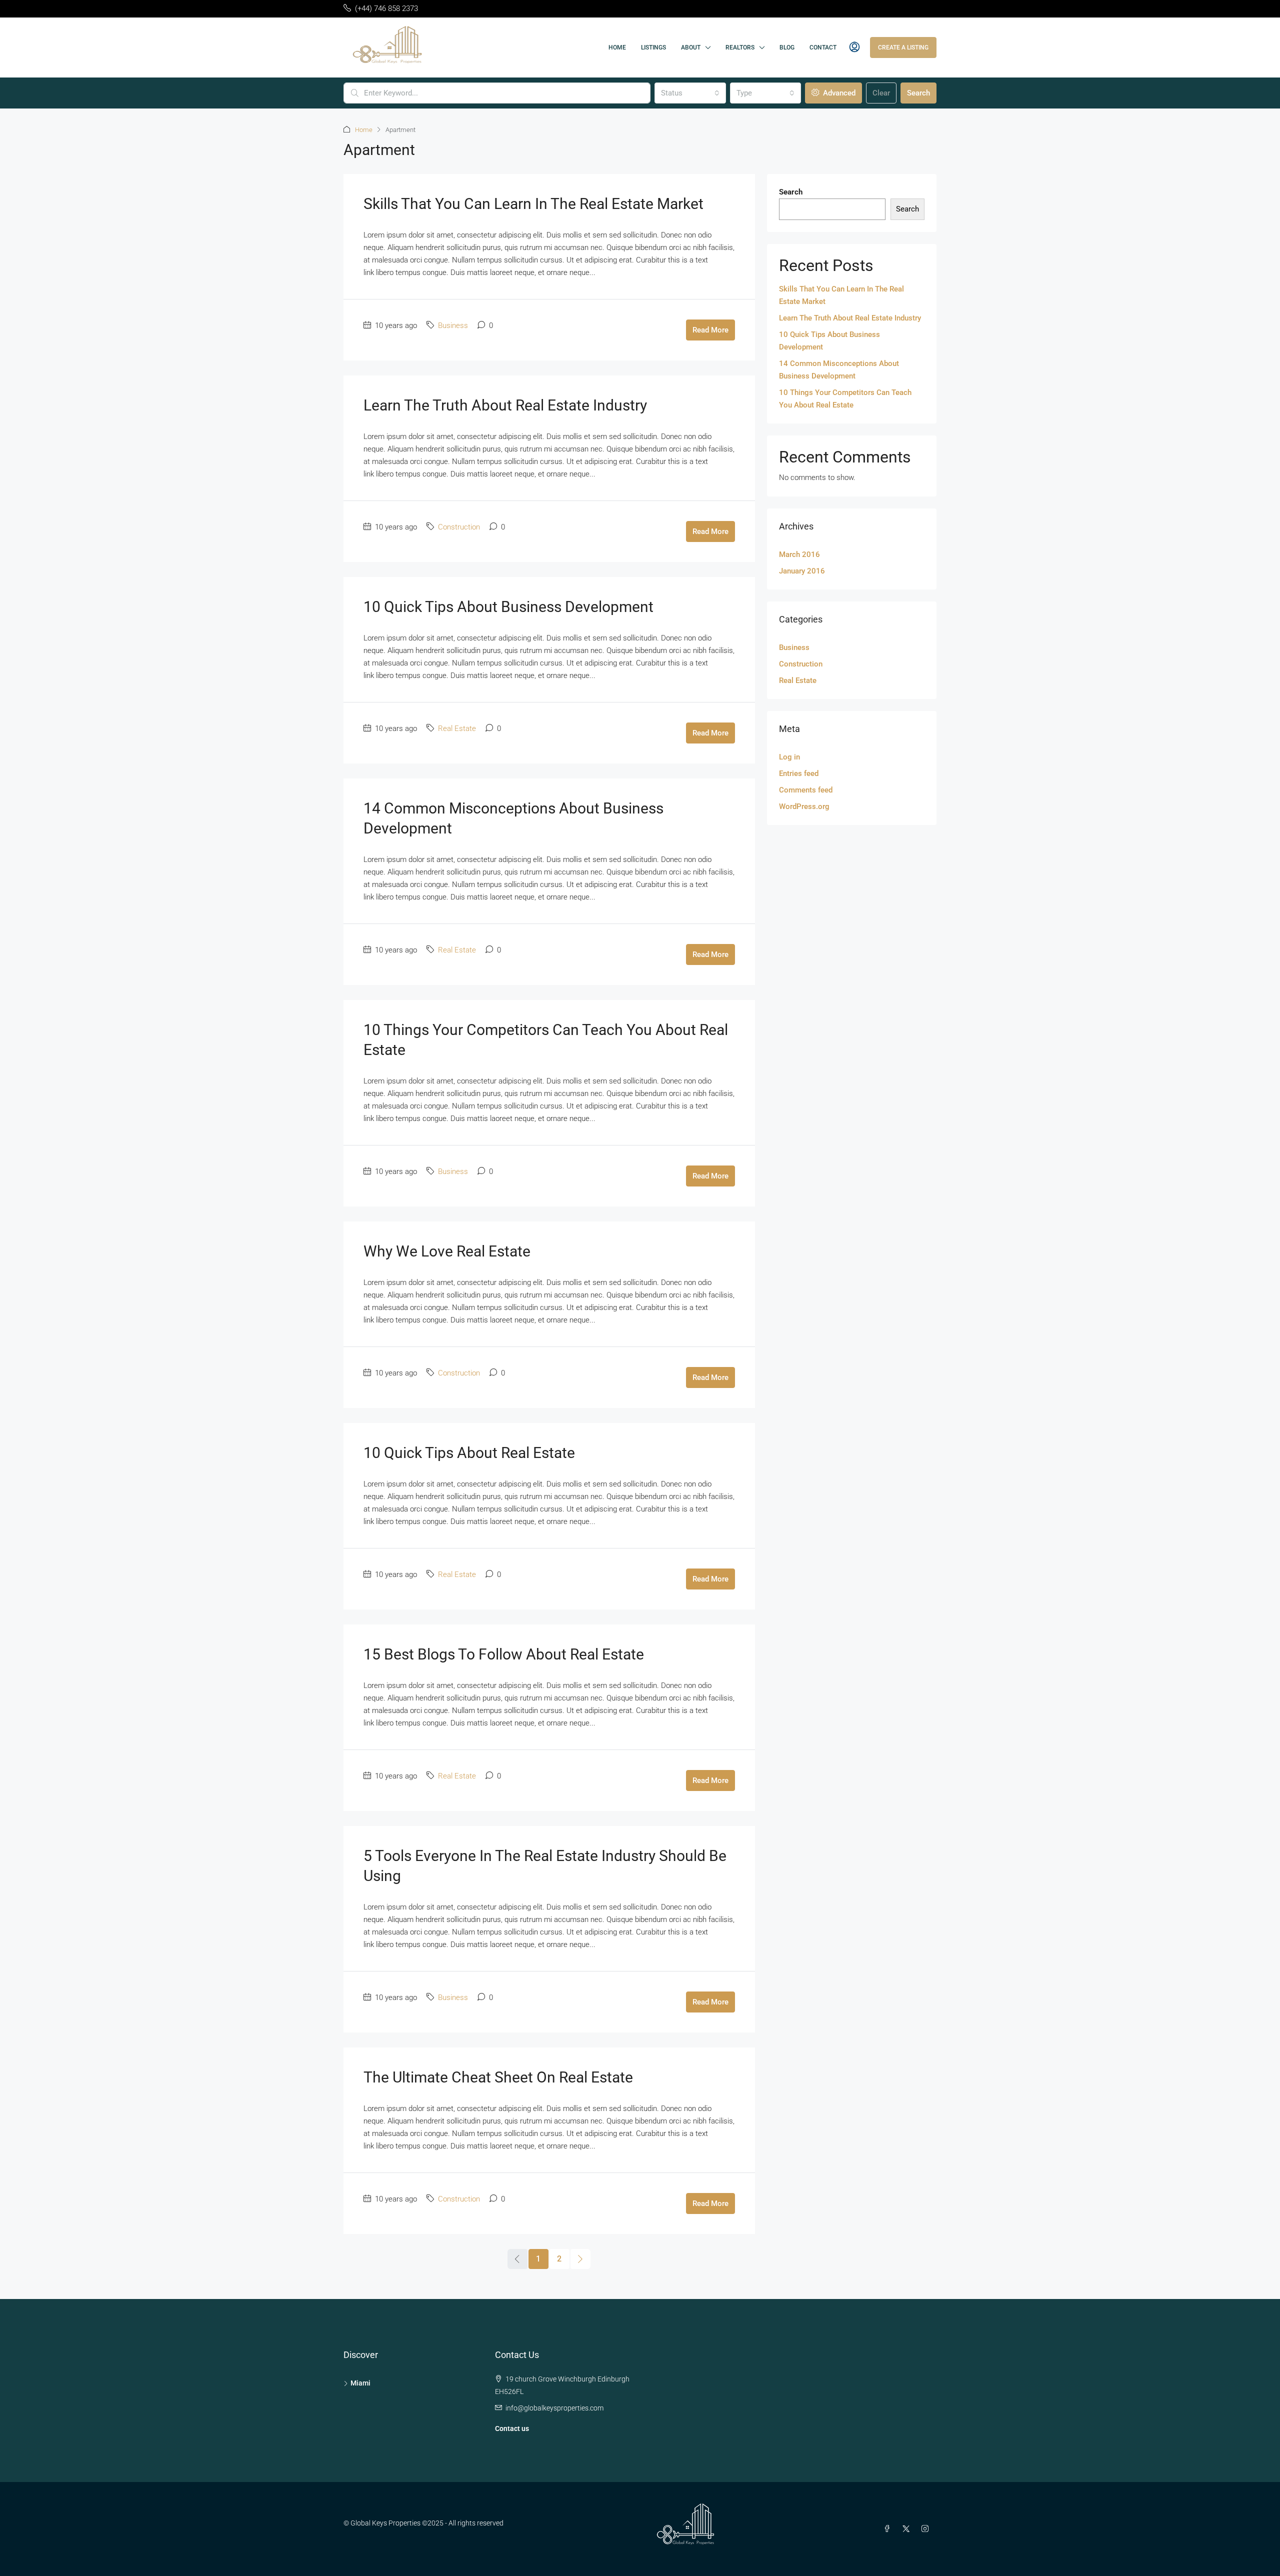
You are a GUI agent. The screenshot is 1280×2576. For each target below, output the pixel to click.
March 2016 (799, 554)
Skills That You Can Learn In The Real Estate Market (533, 204)
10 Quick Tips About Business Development (508, 607)
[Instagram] (927, 2529)
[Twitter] (908, 2529)
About (691, 47)
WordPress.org (804, 806)
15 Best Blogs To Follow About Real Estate (504, 1654)
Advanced (838, 93)
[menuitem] (854, 47)
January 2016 (802, 571)
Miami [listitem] (360, 2383)
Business (453, 325)
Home (617, 47)
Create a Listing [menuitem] (903, 47)
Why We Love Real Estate (447, 1251)
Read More (710, 330)
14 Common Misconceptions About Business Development (839, 370)
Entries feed (799, 773)
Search (918, 93)
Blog (787, 47)
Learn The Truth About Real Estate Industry (505, 405)
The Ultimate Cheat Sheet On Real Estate (498, 2077)
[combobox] (690, 93)
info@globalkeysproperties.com (554, 2408)
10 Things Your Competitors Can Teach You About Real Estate (845, 399)
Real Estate (457, 728)
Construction (459, 527)
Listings (653, 47)
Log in (789, 757)
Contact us (512, 2428)
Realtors (740, 47)
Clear (881, 93)
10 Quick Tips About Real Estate (469, 1453)
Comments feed (806, 790)
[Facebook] (889, 2529)
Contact (823, 47)
